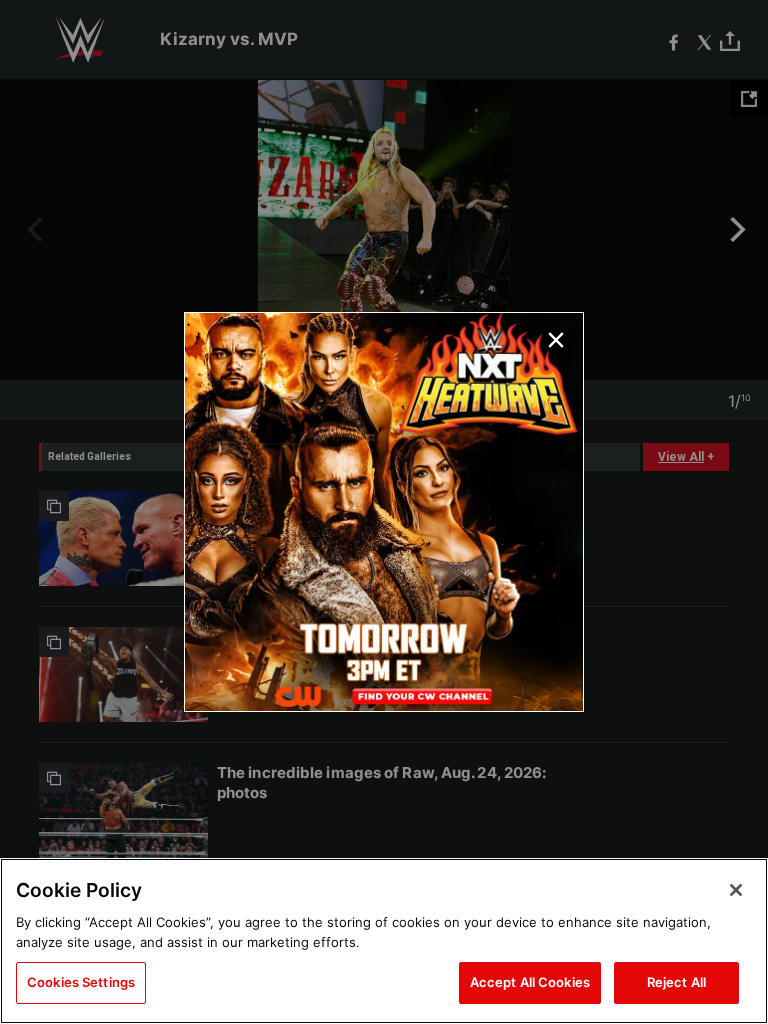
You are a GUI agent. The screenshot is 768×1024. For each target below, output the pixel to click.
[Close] (736, 890)
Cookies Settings (81, 982)
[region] (384, 941)
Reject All (676, 982)
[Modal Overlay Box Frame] (384, 512)
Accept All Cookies (530, 982)
